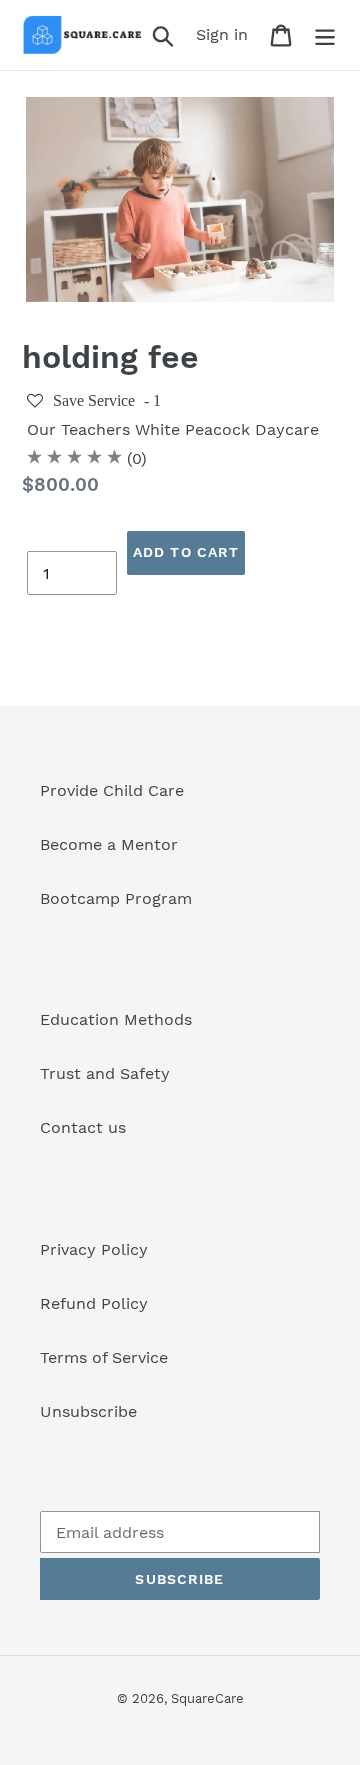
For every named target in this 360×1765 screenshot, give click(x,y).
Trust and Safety (105, 1073)
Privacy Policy (94, 1249)
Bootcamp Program (116, 898)
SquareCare (207, 1698)
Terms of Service (104, 1357)
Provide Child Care (112, 790)
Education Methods (116, 1019)
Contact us (83, 1127)
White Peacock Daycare (227, 429)
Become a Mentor (109, 844)
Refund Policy (94, 1303)
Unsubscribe (88, 1411)
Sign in (227, 34)
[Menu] (325, 35)
